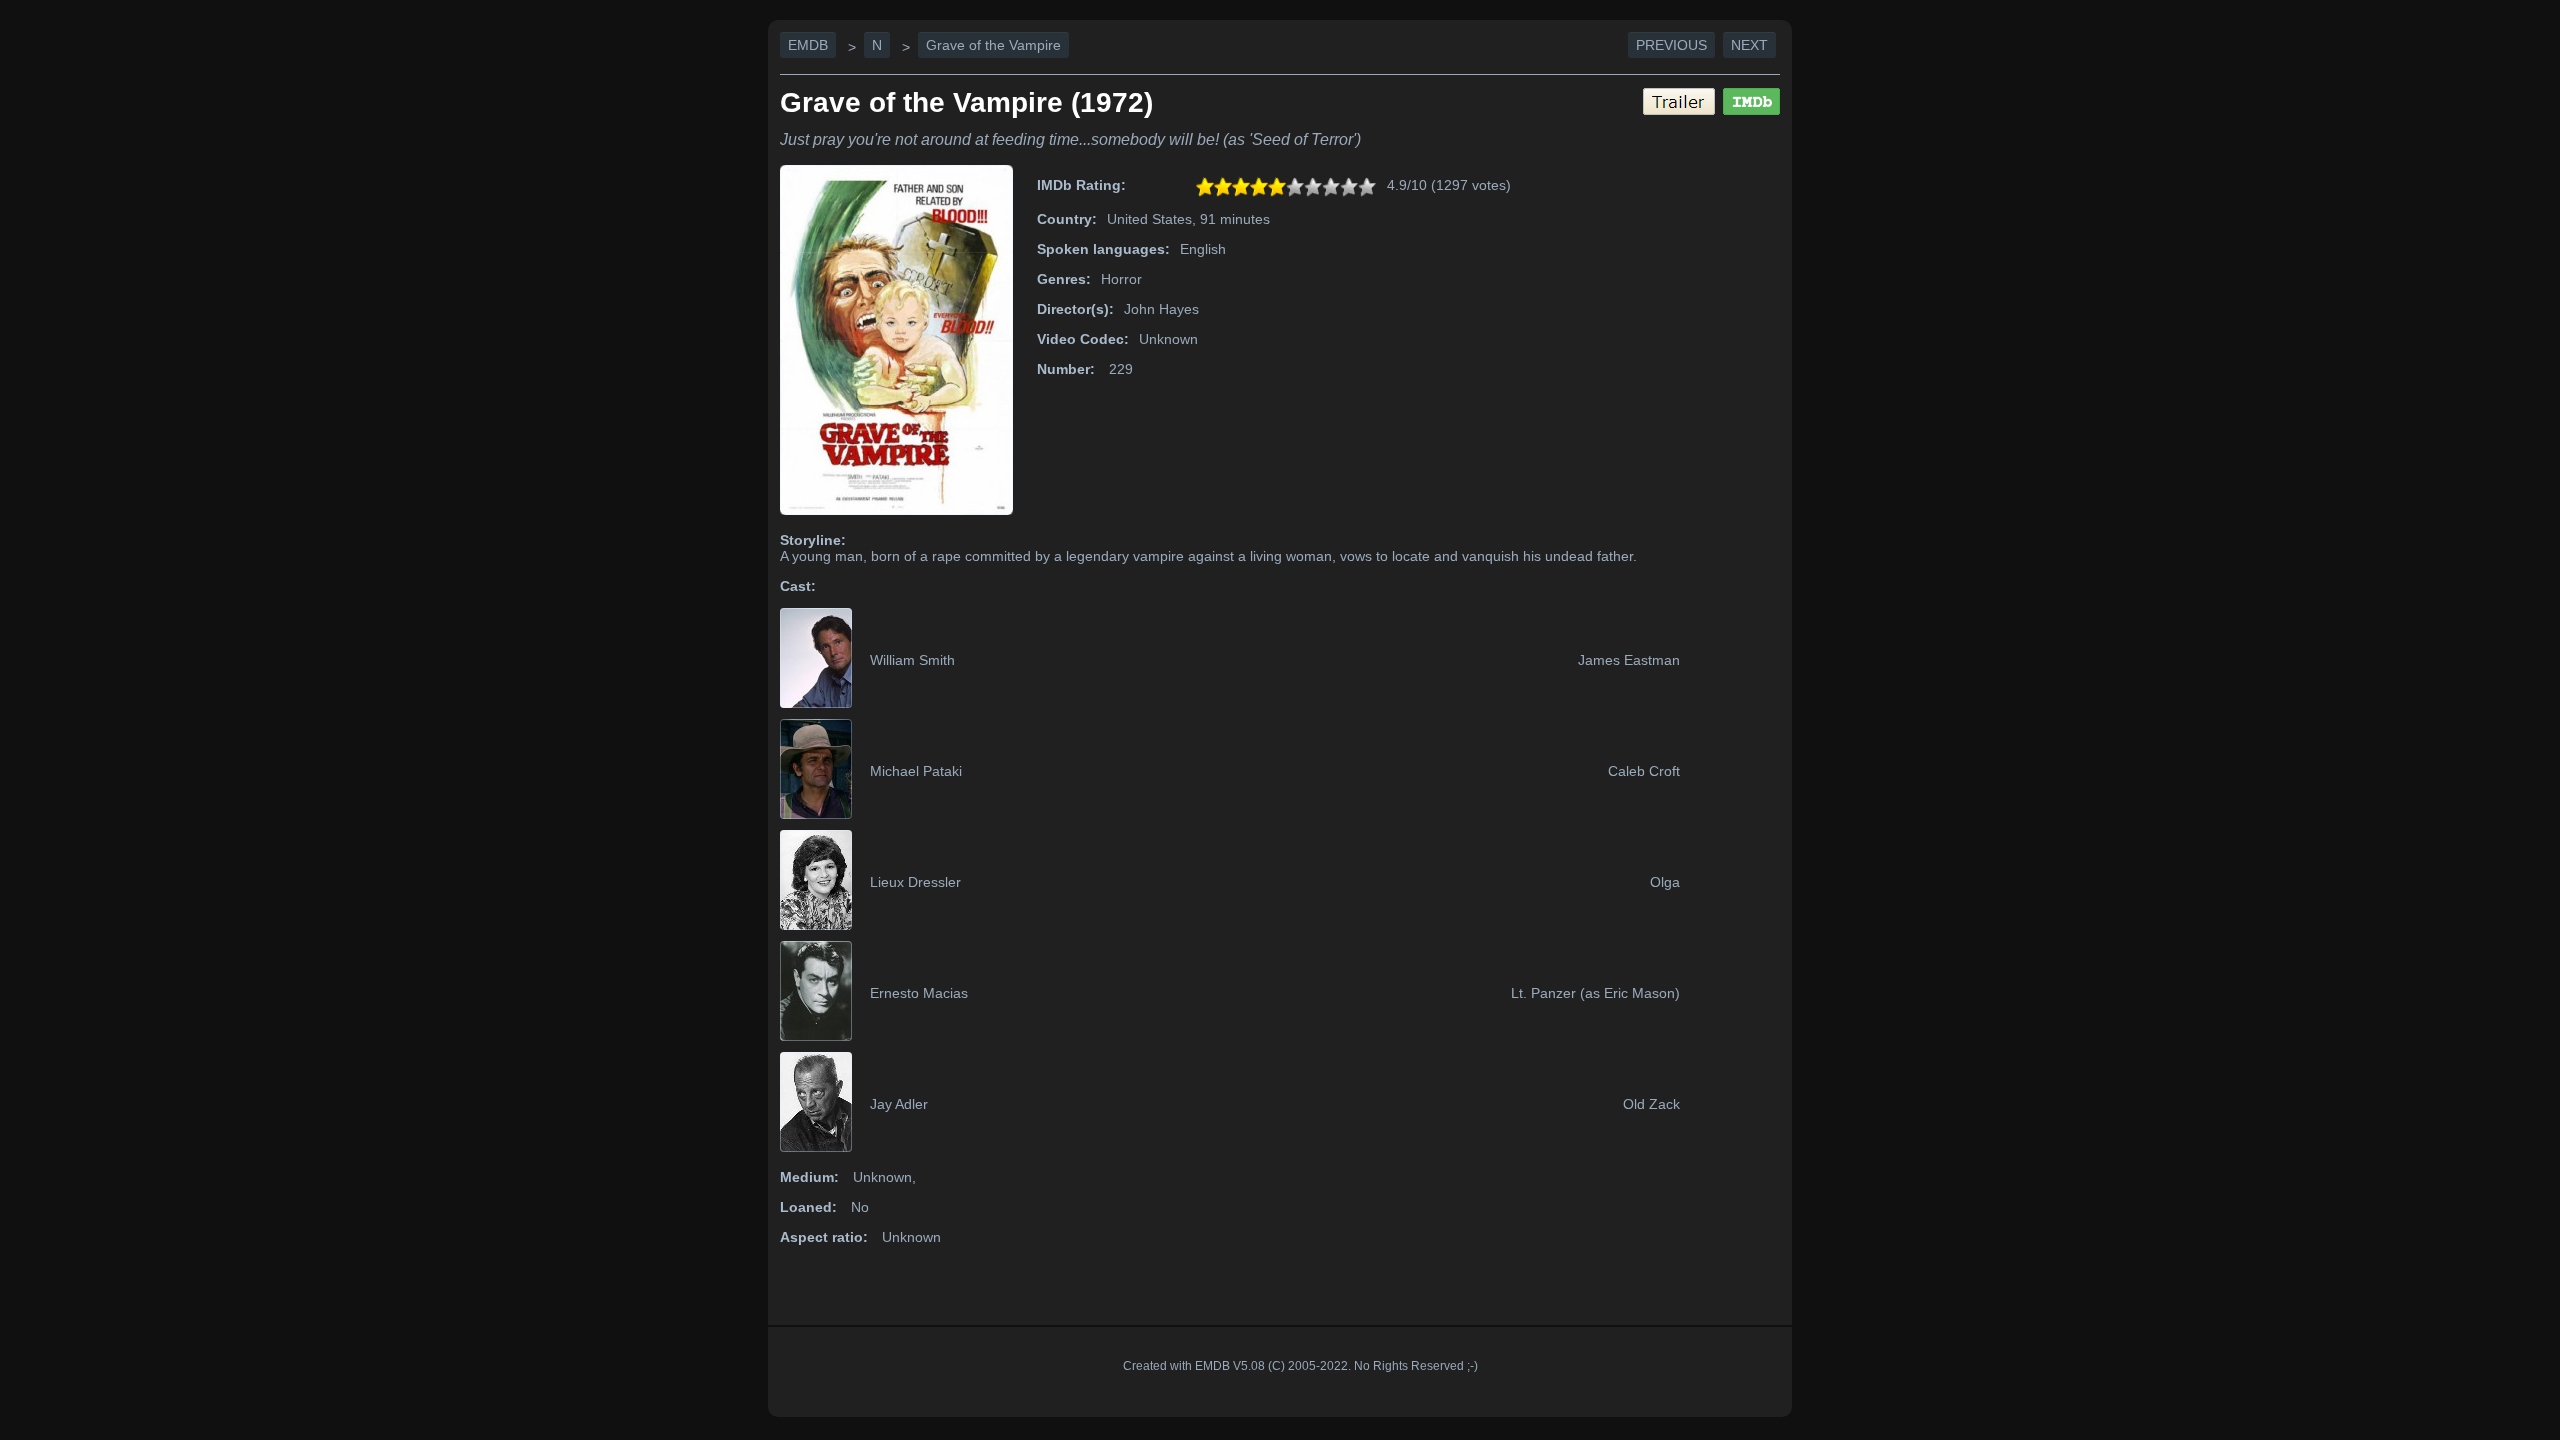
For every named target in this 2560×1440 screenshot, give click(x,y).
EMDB (808, 45)
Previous (1671, 45)
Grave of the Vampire (993, 45)
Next (1749, 45)
